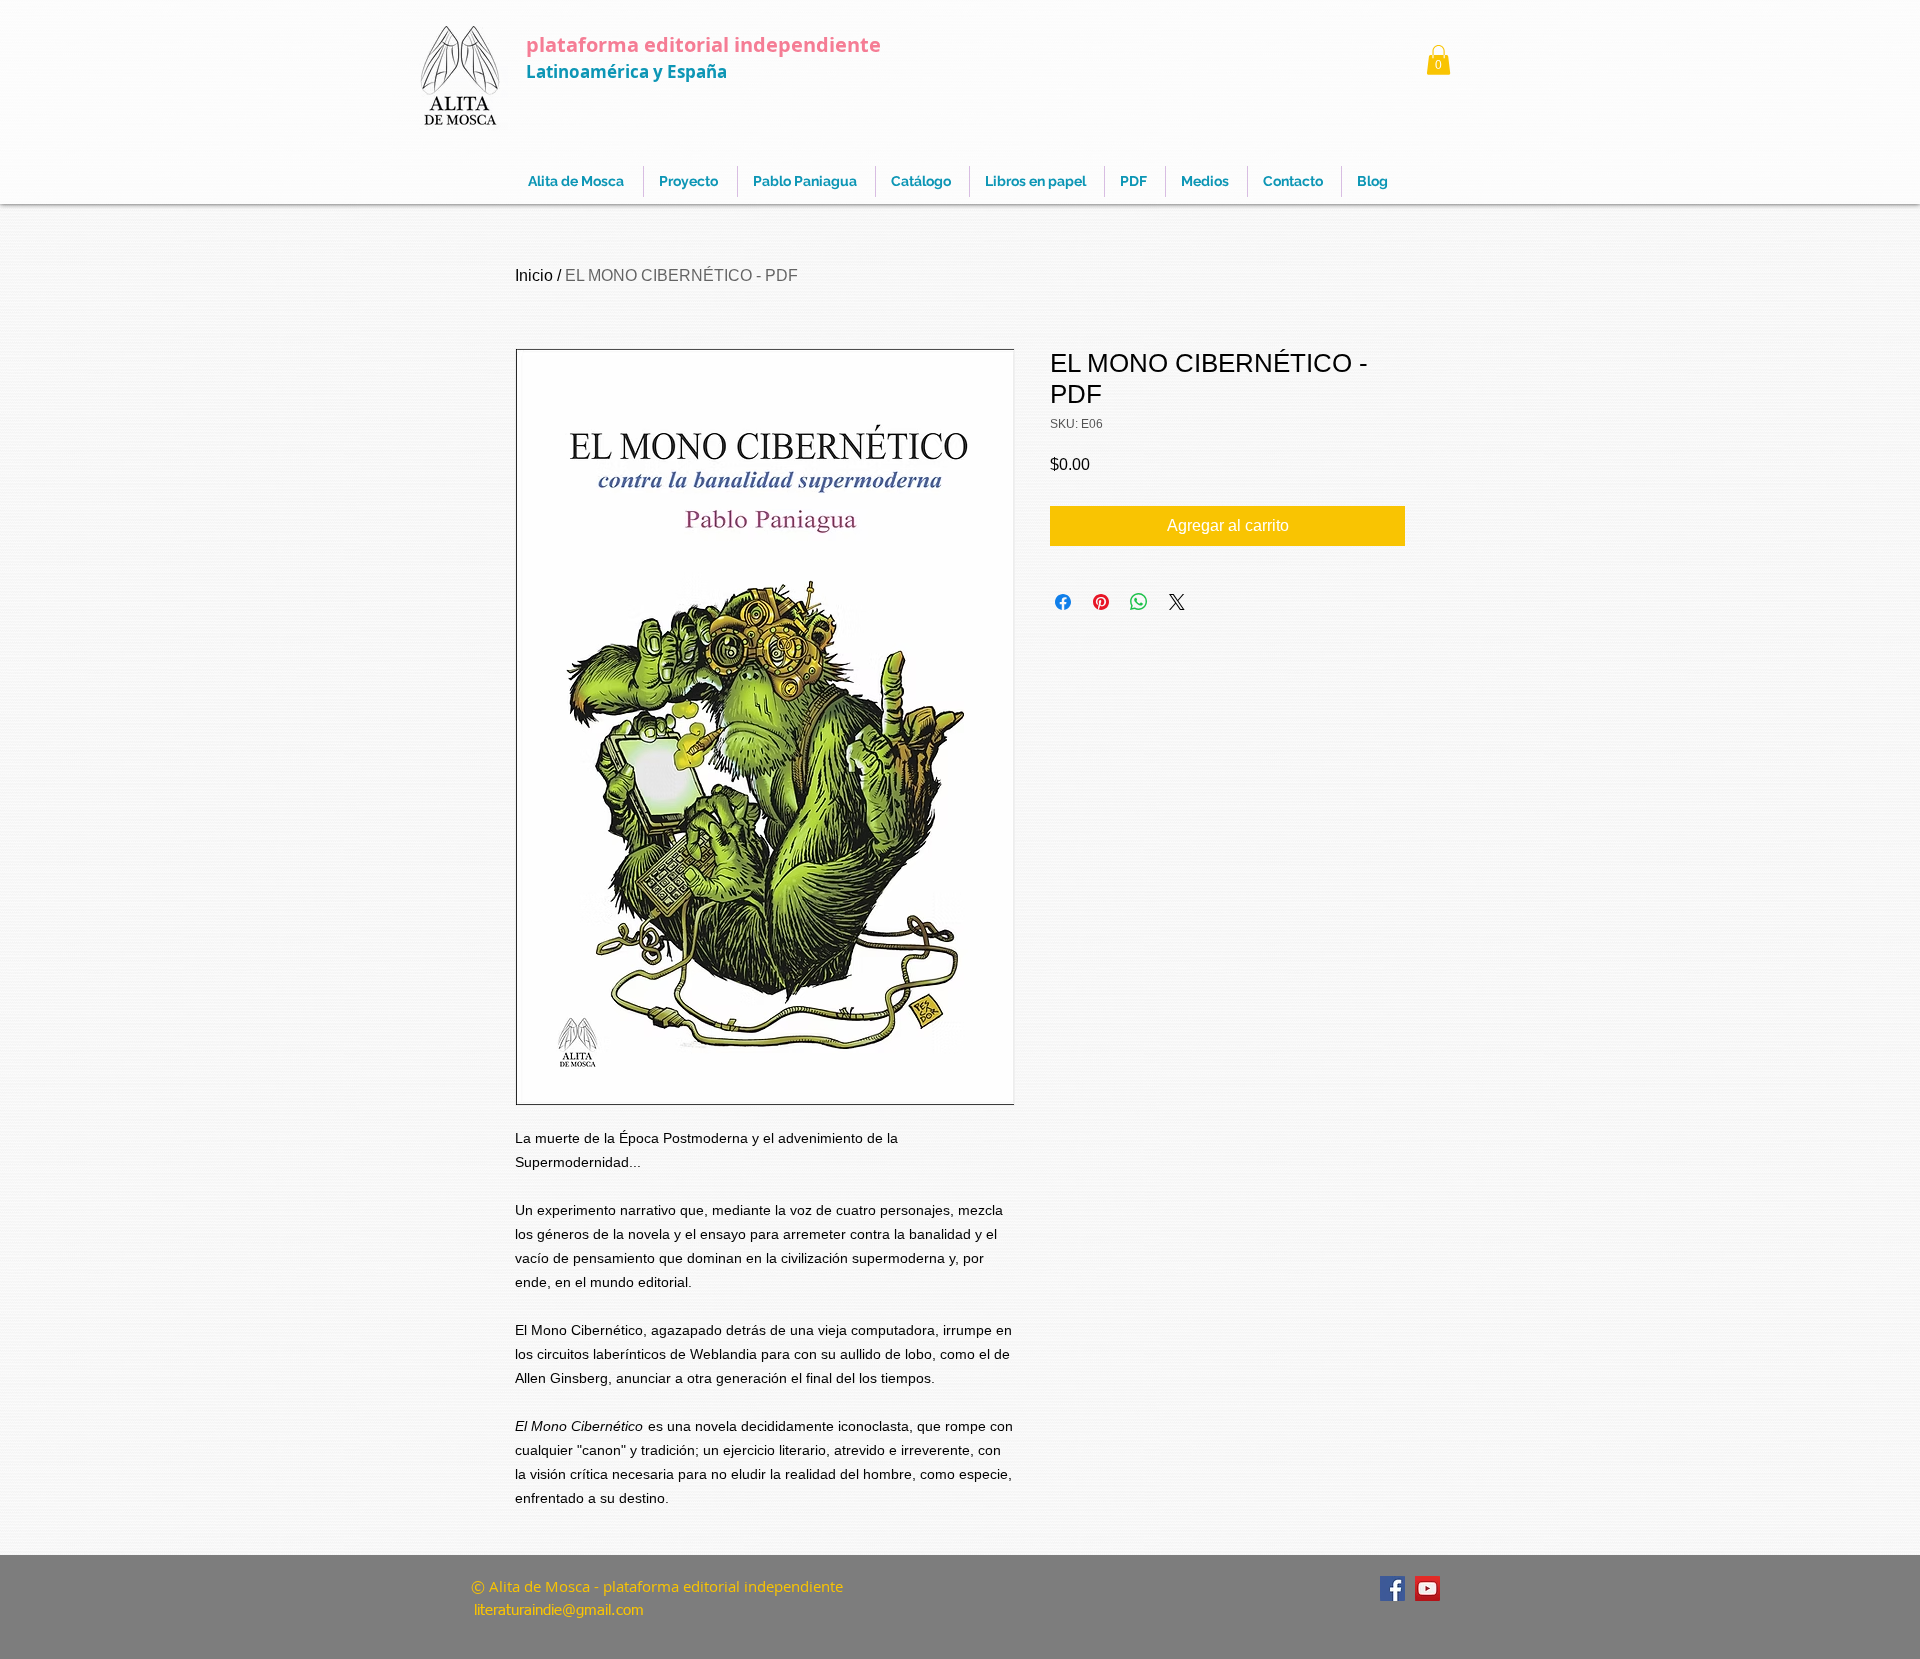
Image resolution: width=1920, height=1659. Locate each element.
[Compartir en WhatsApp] (1139, 602)
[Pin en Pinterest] (1101, 602)
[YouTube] (1427, 1588)
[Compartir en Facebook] (1063, 602)
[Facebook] (1392, 1588)
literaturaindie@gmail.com (559, 1610)
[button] (1438, 60)
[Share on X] (1177, 602)
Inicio (534, 275)
